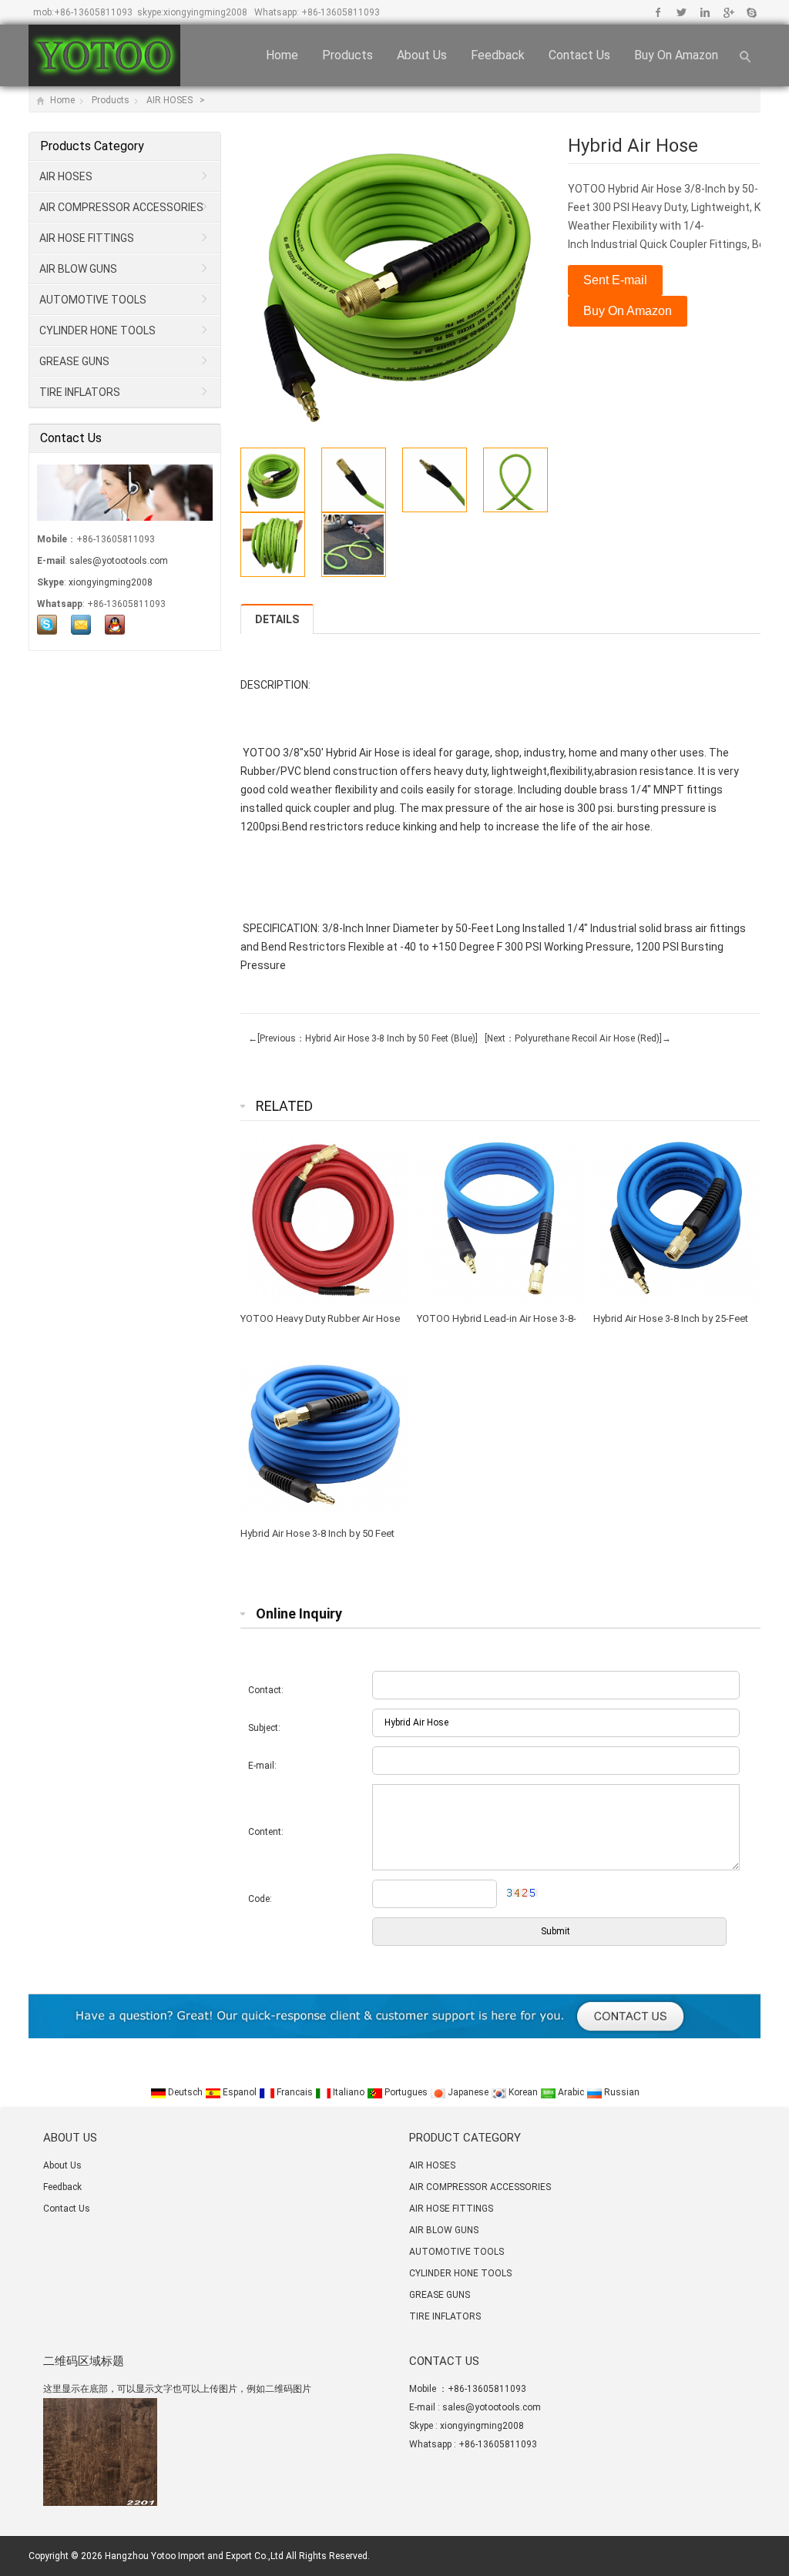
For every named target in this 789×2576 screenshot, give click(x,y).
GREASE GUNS (74, 361)
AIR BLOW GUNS (78, 269)
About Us (422, 55)
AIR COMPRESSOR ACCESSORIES (121, 207)
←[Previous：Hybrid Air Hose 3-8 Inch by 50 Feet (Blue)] (363, 1038)
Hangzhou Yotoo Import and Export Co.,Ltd (194, 2556)
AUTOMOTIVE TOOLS (93, 300)
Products (347, 55)
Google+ (728, 12)
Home (282, 55)
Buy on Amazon (676, 55)
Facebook (658, 12)
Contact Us (579, 55)
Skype (751, 12)
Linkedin (705, 12)
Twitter (682, 12)
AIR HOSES (171, 100)
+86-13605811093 (93, 12)
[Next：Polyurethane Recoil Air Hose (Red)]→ (576, 1038)
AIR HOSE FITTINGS (87, 238)
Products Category (92, 146)
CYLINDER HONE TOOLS (97, 330)
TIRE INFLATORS (80, 392)
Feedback (498, 55)
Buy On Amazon (628, 311)
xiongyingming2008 (205, 12)
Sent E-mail (615, 280)
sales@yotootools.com (119, 561)
